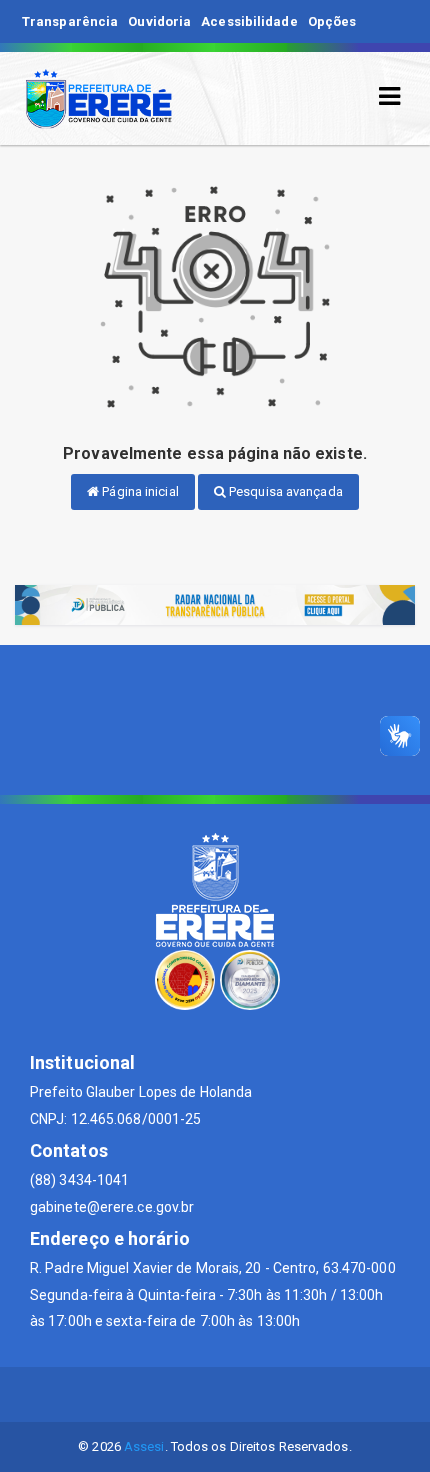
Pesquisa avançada (284, 491)
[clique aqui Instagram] (263, 1394)
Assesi (144, 1446)
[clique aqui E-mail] (167, 1394)
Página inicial (139, 491)
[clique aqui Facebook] (215, 1394)
